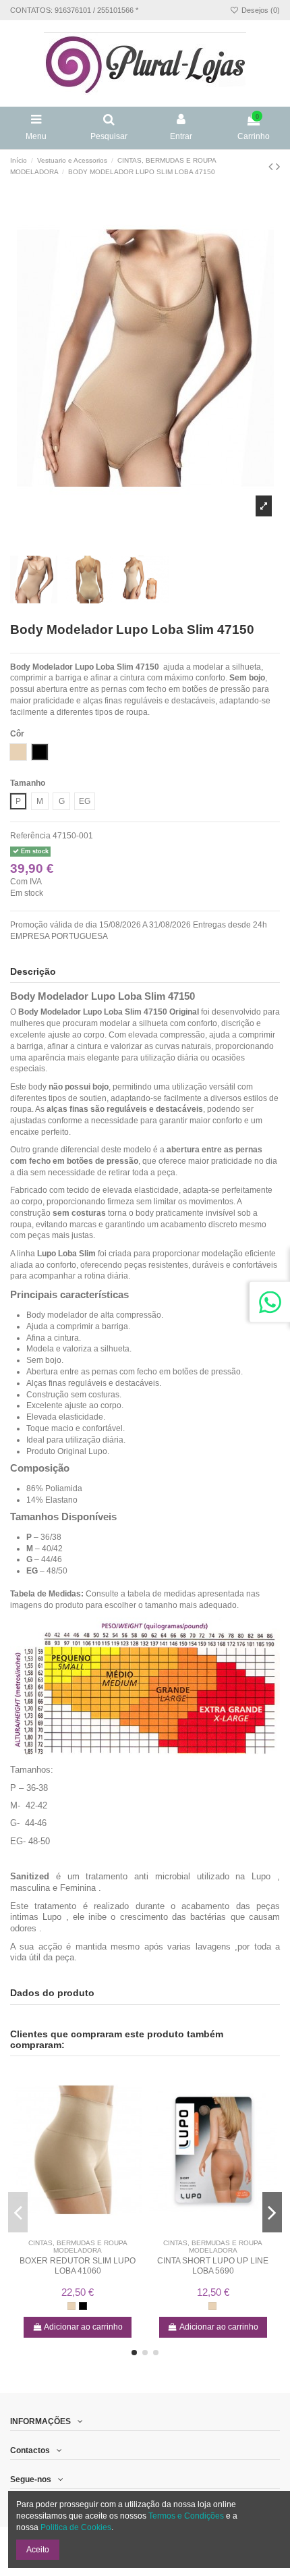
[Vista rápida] (86, 2229)
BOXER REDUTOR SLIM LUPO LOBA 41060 (78, 2265)
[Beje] (71, 2306)
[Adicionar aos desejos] (70, 2229)
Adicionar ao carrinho (83, 2327)
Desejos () (260, 10)
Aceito (38, 2550)
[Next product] (278, 167)
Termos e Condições (186, 2516)
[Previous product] (272, 167)
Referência (30, 836)
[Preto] (83, 2306)
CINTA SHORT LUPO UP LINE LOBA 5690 (213, 2265)
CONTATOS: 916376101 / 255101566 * (74, 10)
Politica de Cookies (76, 2527)
